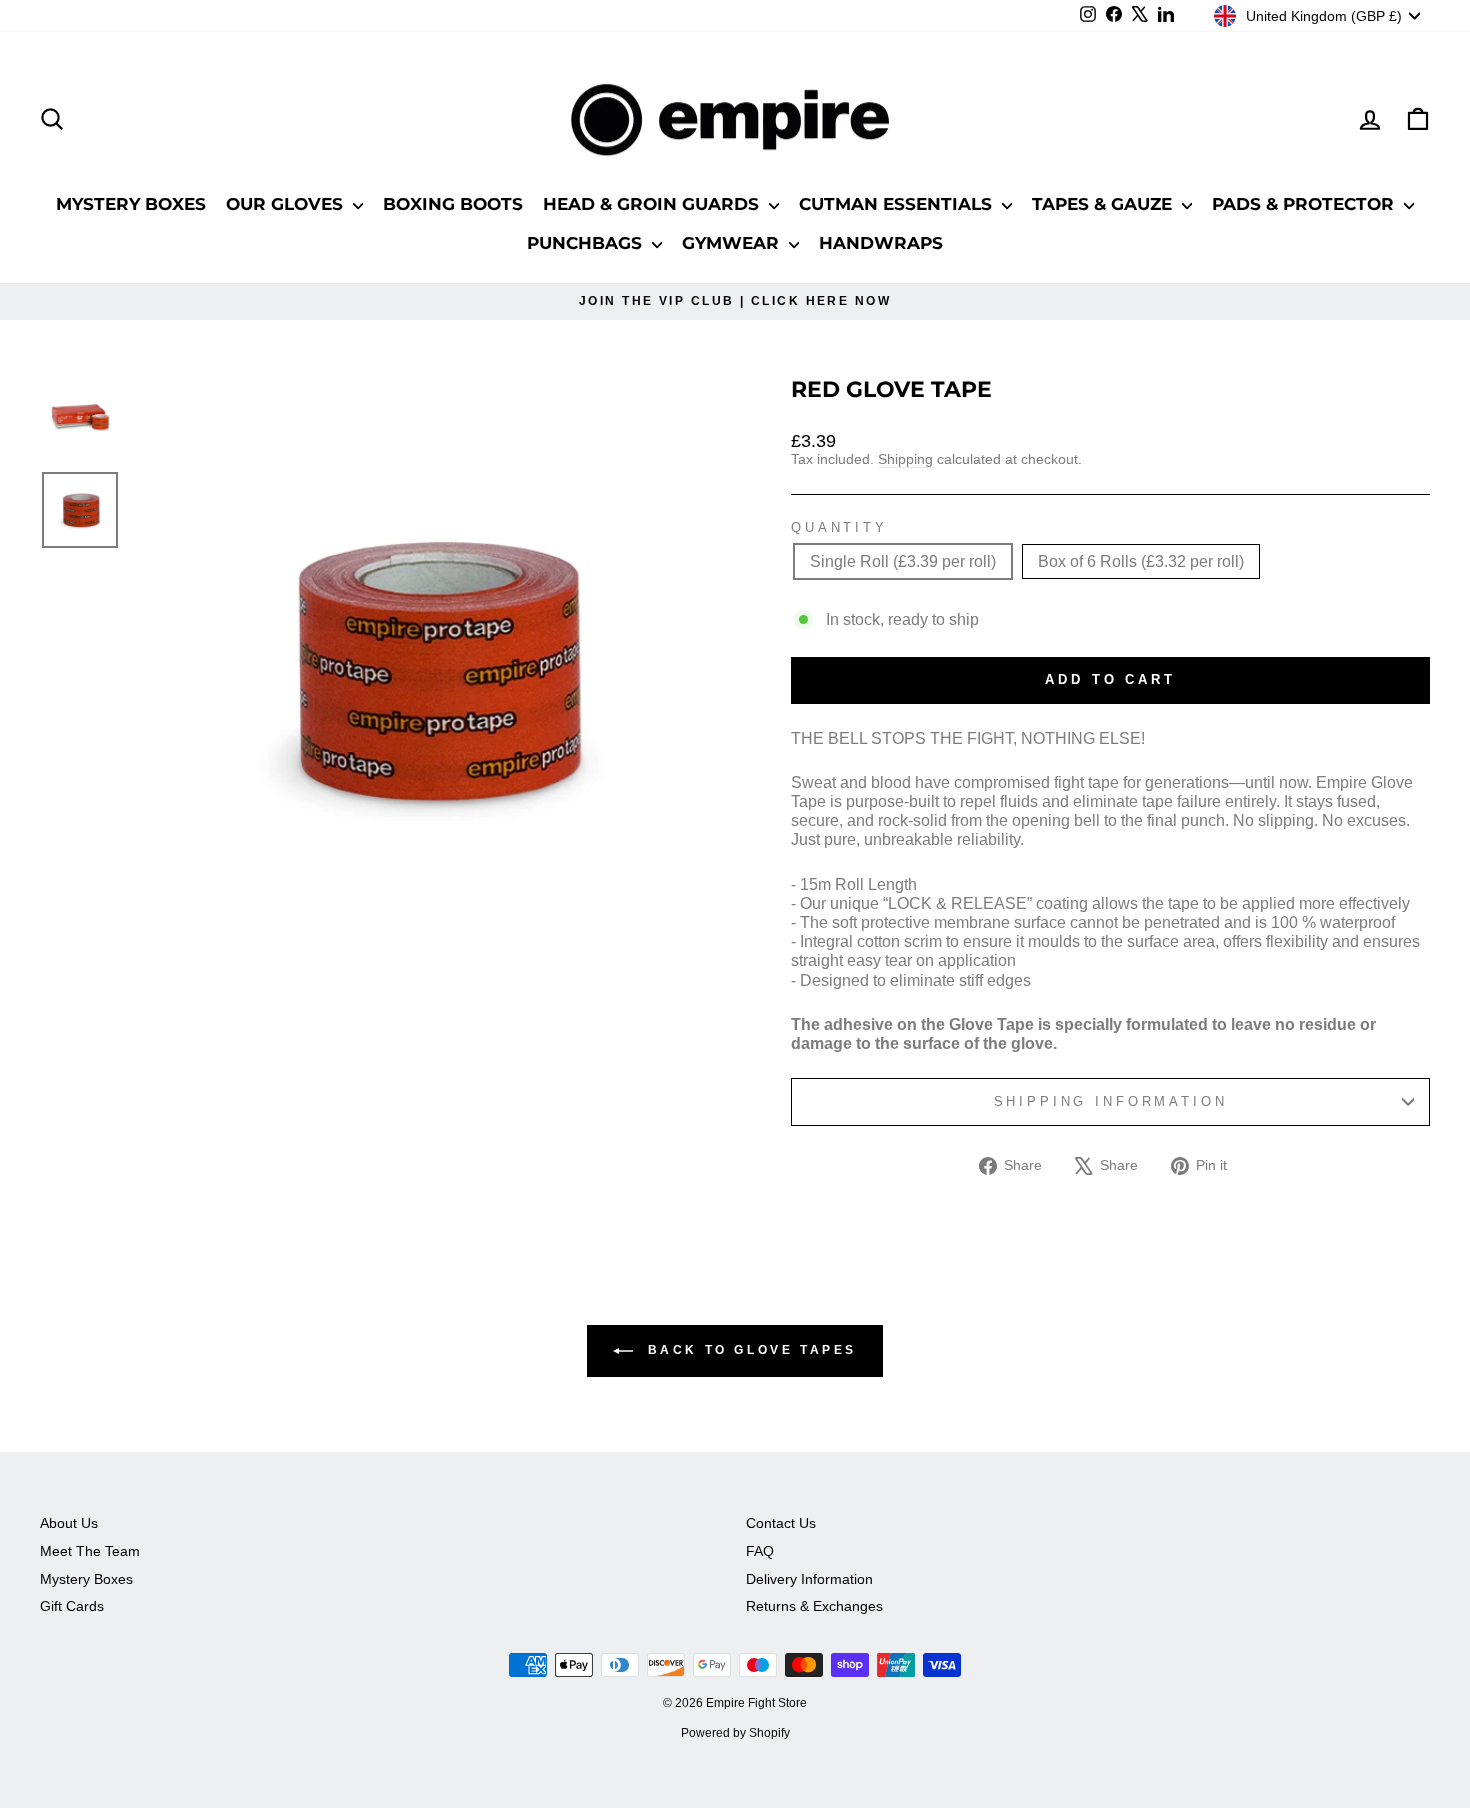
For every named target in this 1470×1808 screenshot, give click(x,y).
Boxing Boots (453, 204)
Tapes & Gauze (1104, 204)
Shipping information (1111, 1101)
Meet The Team (90, 1551)
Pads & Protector (1305, 204)
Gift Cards (72, 1606)
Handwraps (881, 243)
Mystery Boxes (131, 204)
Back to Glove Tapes (749, 1350)
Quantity (839, 527)
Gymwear (733, 243)
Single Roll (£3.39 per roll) (903, 561)
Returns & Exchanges (814, 1606)
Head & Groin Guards (653, 204)
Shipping (905, 459)
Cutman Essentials (898, 204)
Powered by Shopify (735, 1733)
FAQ (760, 1551)
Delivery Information (809, 1579)
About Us (69, 1523)
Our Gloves (287, 204)
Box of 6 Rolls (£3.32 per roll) (1141, 561)
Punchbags (587, 243)
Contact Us (781, 1523)
